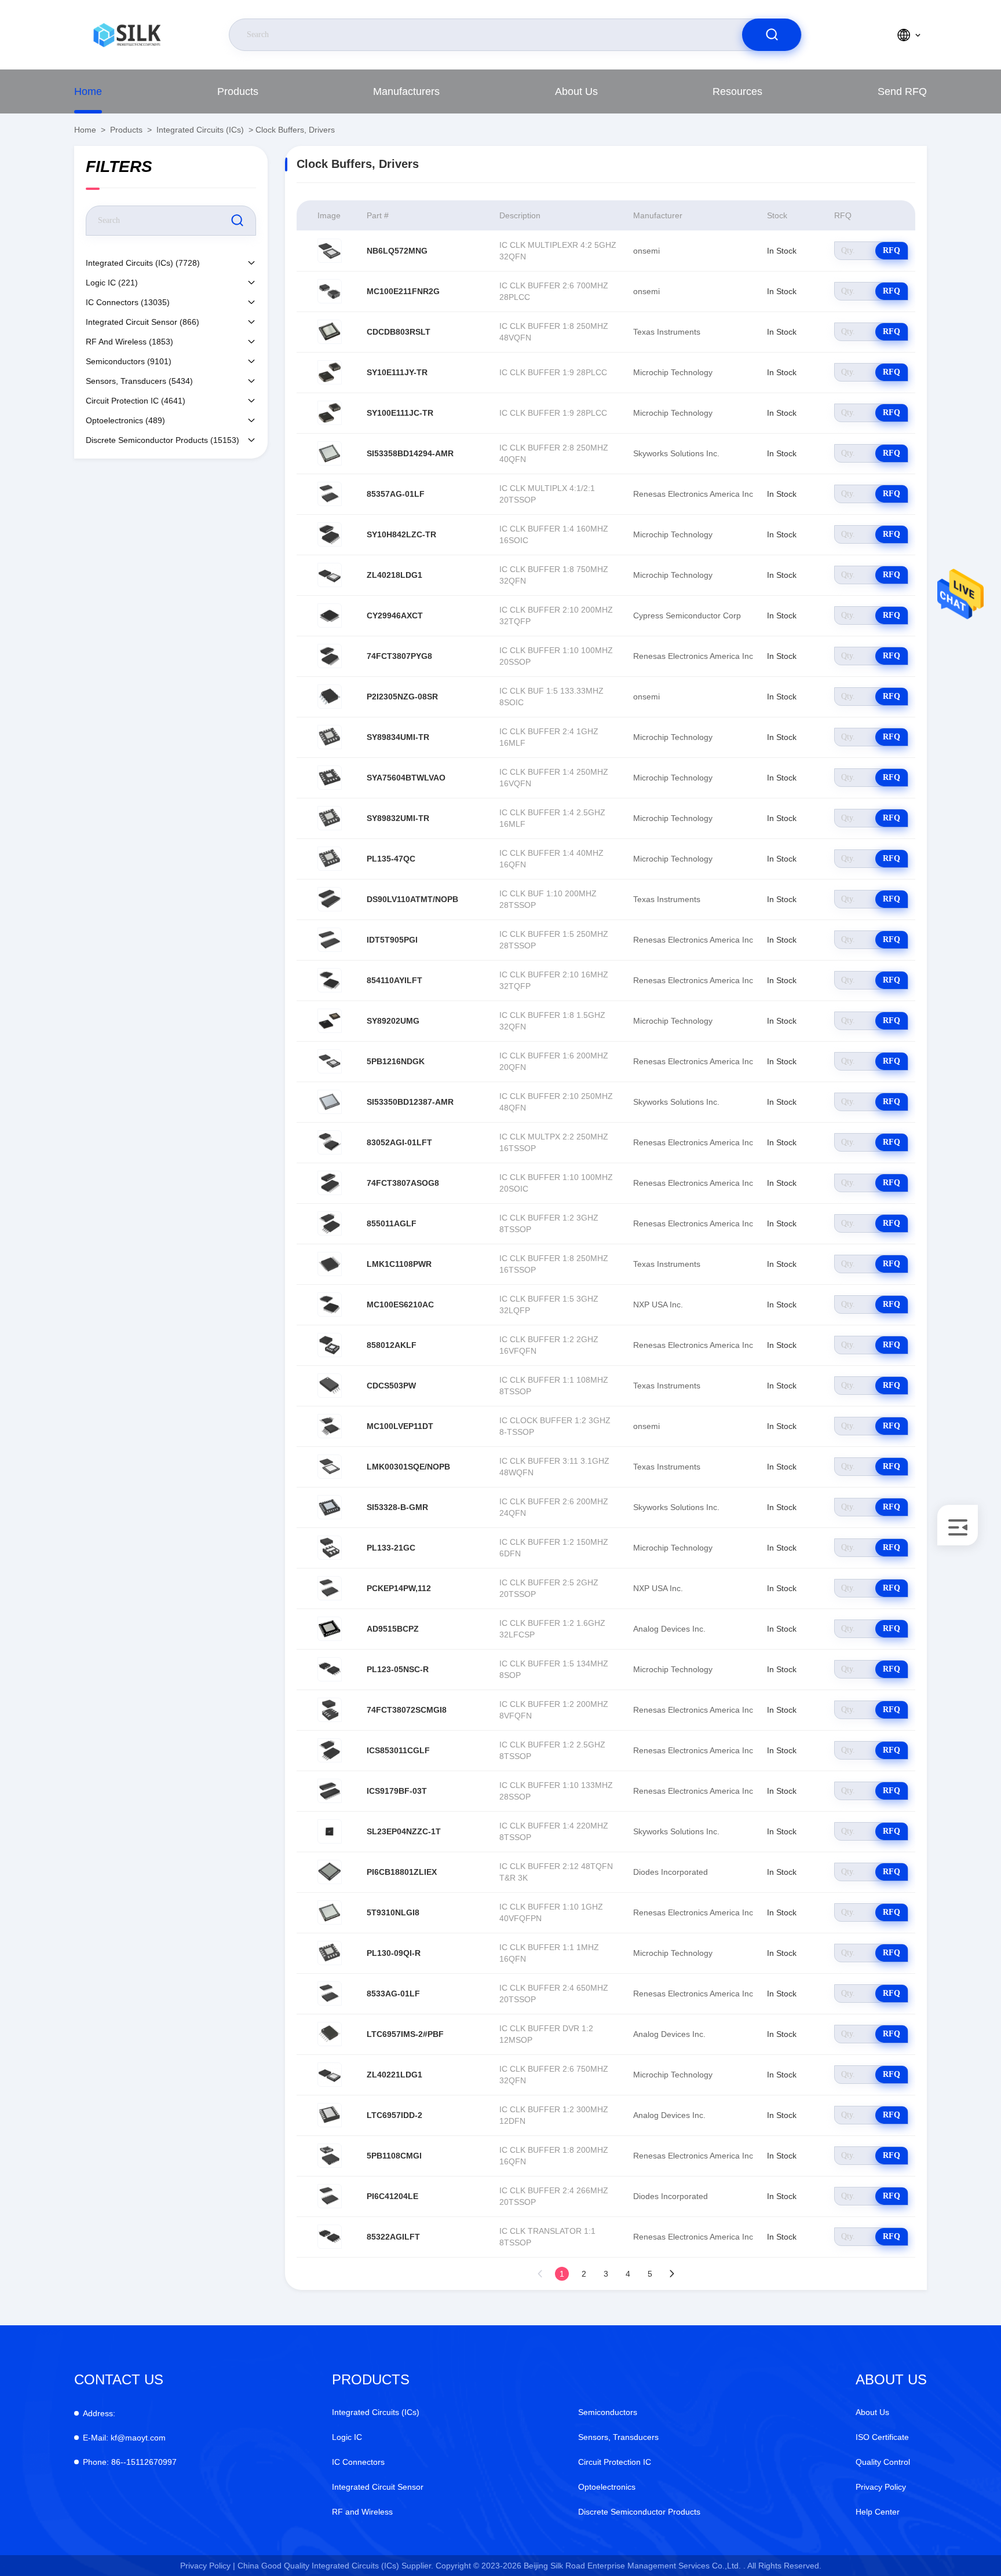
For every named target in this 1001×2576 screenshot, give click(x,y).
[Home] (127, 35)
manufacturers (406, 91)
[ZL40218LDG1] (330, 575)
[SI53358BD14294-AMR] (330, 453)
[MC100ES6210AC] (330, 1305)
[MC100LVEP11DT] (330, 1426)
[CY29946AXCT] (330, 615)
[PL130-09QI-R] (330, 1953)
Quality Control (883, 2462)
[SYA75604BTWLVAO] (330, 778)
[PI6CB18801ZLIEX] (330, 1872)
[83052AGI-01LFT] (330, 1142)
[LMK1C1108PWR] (330, 1264)
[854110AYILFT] (330, 980)
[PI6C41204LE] (330, 2196)
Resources (737, 91)
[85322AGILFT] (330, 2237)
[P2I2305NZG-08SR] (330, 697)
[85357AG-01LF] (330, 494)
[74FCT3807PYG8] (330, 656)
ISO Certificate (882, 2437)
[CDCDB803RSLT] (330, 332)
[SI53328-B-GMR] (330, 1507)
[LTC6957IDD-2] (330, 2115)
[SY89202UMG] (330, 1021)
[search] (772, 35)
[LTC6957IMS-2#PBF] (330, 2034)
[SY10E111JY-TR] (330, 372)
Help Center (878, 2512)
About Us (576, 91)
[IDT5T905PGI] (330, 940)
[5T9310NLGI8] (330, 1912)
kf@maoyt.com (124, 2438)
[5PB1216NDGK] (330, 1061)
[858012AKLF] (330, 1345)
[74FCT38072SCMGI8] (330, 1710)
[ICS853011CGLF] (330, 1750)
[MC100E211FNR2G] (330, 291)
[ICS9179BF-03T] (330, 1791)
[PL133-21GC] (330, 1548)
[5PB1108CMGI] (330, 2156)
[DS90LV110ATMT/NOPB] (330, 899)
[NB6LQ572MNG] (330, 251)
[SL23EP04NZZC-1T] (330, 1831)
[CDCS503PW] (330, 1386)
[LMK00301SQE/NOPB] (330, 1467)
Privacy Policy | (208, 2566)
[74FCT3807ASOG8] (330, 1183)
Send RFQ (902, 91)
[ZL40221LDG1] (330, 2075)
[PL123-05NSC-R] (330, 1669)
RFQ (892, 250)
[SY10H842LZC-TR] (330, 534)
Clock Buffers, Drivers (295, 130)
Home (88, 91)
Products (238, 91)
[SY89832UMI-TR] (330, 818)
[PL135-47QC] (330, 859)
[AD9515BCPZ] (330, 1629)
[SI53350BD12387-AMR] (330, 1102)
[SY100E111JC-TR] (330, 413)
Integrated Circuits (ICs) (200, 130)
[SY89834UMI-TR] (330, 737)
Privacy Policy (881, 2487)
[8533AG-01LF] (330, 1994)
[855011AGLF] (330, 1223)
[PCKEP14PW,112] (330, 1588)
